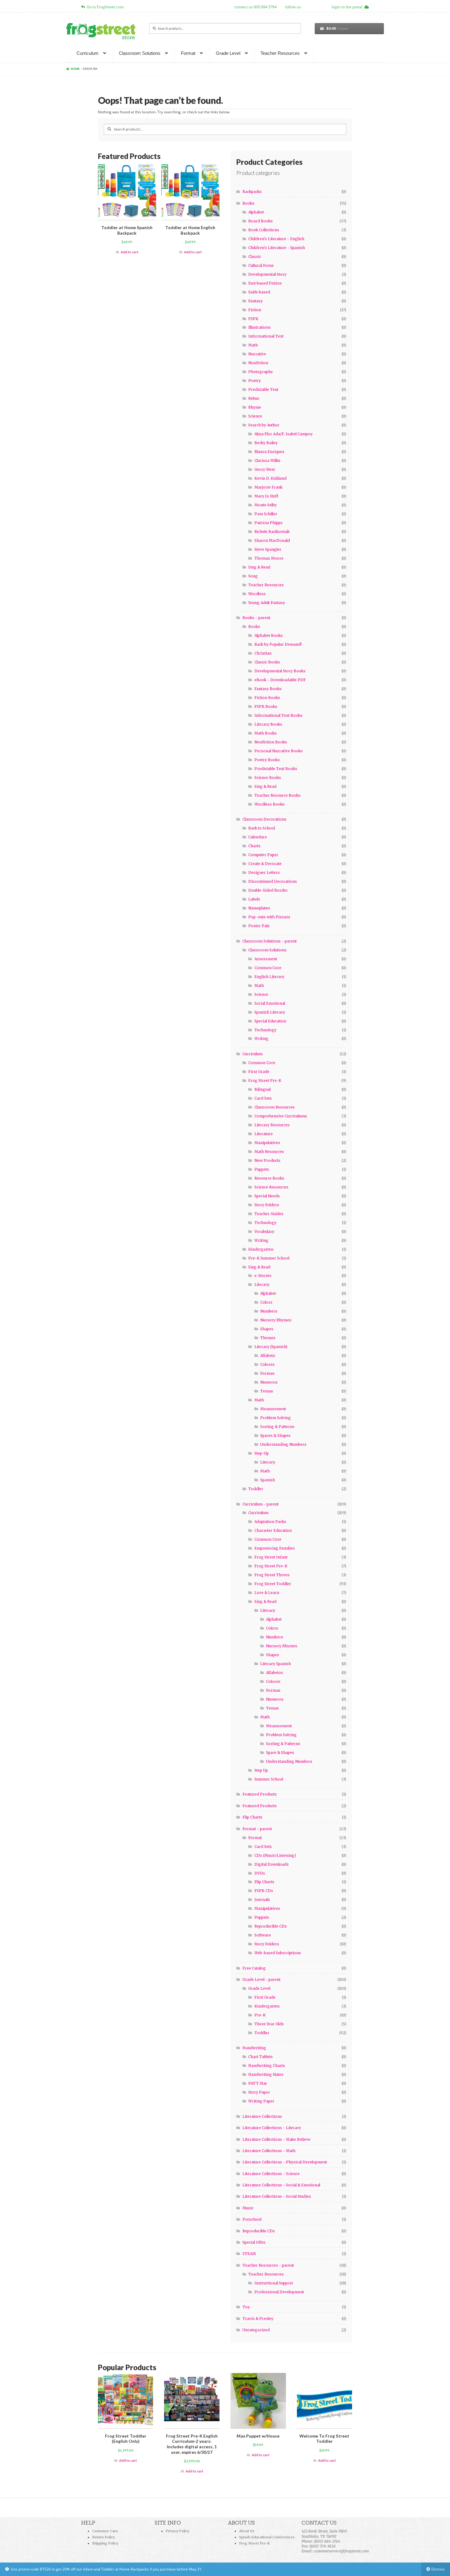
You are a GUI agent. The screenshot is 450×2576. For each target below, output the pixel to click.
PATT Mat (257, 2083)
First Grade (259, 1072)
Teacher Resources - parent (268, 2265)
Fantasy (255, 301)
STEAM (249, 2254)
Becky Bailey (266, 443)
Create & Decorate (265, 864)
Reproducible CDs (271, 1926)
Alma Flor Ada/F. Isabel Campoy (283, 434)
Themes (268, 1338)
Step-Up (262, 1453)
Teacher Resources (280, 53)
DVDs (260, 1873)
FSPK (253, 319)
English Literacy (269, 977)
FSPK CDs (264, 1891)
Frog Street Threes (272, 1575)
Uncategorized (256, 2330)
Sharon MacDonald (272, 540)
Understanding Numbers (283, 1444)
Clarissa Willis (267, 461)
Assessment (266, 959)
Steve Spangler (268, 549)
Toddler (256, 1489)
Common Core (268, 968)
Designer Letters (264, 873)
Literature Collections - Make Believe (276, 2139)
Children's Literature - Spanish (277, 248)
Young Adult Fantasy (267, 603)
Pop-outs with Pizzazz (269, 917)
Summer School (269, 1779)
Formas (267, 1373)
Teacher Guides (269, 1214)
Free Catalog (254, 1968)
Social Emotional (270, 1003)
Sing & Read (259, 567)
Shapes (267, 1329)
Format (188, 53)
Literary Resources (272, 1125)
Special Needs (267, 1196)
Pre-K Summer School (269, 1258)
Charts (254, 846)
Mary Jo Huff (266, 496)
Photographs (261, 372)
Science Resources (271, 1187)
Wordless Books (270, 804)
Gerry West (265, 469)
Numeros (269, 1382)
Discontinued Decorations (273, 881)
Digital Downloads (272, 1864)
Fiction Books (267, 698)
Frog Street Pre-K (265, 1080)
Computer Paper (263, 855)
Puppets (262, 1169)
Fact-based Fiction (265, 283)
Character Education (273, 1530)
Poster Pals (259, 926)
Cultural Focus (261, 265)
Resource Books (269, 1178)
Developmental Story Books (280, 671)
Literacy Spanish (276, 1664)
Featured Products (260, 1794)
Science (255, 416)
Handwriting (254, 2048)
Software (263, 1935)
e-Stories (263, 1276)
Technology (265, 1030)
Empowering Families (275, 1548)
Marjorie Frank (268, 487)
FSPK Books (266, 706)
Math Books (266, 733)
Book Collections (264, 230)
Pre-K (260, 2015)
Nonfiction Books (271, 742)
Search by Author (264, 425)
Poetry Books (267, 760)
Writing (261, 1039)
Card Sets (263, 1098)
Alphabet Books (269, 635)
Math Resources (269, 1152)
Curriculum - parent (261, 1504)
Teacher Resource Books (277, 795)
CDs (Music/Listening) (275, 1855)
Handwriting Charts (267, 2066)
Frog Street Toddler (273, 1584)
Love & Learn (267, 1593)
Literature (264, 1134)
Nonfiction (258, 363)
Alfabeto (268, 1356)
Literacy (262, 1284)
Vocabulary (264, 1231)
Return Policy (103, 2537)
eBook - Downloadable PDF (280, 680)
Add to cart (129, 252)
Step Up (261, 1770)
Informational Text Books (278, 715)
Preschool (252, 2219)
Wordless (257, 594)
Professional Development (279, 2292)
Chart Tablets (261, 2057)
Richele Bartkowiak (272, 532)
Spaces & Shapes (275, 1435)
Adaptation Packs (270, 1522)
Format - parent (257, 1829)
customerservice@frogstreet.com (341, 2551)
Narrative (257, 354)
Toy (246, 2307)
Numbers (269, 1311)
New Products (267, 1160)
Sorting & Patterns (277, 1427)
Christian (263, 653)
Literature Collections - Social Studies (277, 2196)
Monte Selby (266, 505)
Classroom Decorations (264, 819)
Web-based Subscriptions (278, 1953)
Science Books (268, 778)
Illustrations (259, 327)
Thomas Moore (269, 558)
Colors (266, 1302)
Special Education (270, 1021)
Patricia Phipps (268, 523)
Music (248, 2208)
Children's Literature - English (276, 239)
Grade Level (228, 53)
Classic (255, 257)
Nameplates (259, 908)
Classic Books (267, 662)
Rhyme (255, 407)
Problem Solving (276, 1418)
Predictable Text (263, 389)
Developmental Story (267, 274)
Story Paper (259, 2092)
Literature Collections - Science (271, 2174)
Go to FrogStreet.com (104, 7)
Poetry (255, 381)
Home (75, 69)
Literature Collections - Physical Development (285, 2162)
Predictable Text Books (276, 769)
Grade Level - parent (261, 1979)
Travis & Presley (258, 2319)
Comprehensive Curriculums (281, 1116)
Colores (267, 1364)
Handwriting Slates (266, 2074)
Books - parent (256, 618)
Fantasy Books (268, 689)
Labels (254, 899)
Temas (267, 1391)
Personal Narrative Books (279, 751)
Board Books (261, 221)
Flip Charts (252, 1817)
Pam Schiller (266, 514)
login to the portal (348, 7)
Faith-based (259, 292)
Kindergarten (261, 1249)
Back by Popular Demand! (278, 644)
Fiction (255, 310)
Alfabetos (275, 1673)
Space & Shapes (280, 1753)
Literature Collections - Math (269, 2151)
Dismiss (438, 2569)
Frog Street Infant (271, 1557)
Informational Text (266, 336)
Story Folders (267, 1205)
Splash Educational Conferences (267, 2537)
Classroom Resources (275, 1107)
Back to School (262, 828)
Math (253, 345)
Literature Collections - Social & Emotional (281, 2185)
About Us (247, 2531)
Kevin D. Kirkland (270, 478)
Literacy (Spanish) (271, 1347)
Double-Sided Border (268, 890)
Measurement (273, 1409)
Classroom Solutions (140, 53)
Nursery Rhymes (276, 1320)
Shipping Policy (105, 2543)
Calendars (258, 837)
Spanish (268, 1480)
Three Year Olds (269, 2024)
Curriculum (88, 53)
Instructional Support (274, 2283)
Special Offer (254, 2242)
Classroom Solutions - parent (270, 941)
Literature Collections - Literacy (272, 2128)
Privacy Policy (177, 2531)
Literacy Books (268, 724)
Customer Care (105, 2531)
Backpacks (252, 192)
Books (248, 203)
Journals (262, 1900)
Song (253, 576)
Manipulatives (267, 1143)
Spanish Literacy (270, 1012)
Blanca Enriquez (269, 452)
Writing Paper (261, 2101)
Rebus (254, 398)
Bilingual (262, 1089)
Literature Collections (262, 2116)
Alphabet (256, 212)
